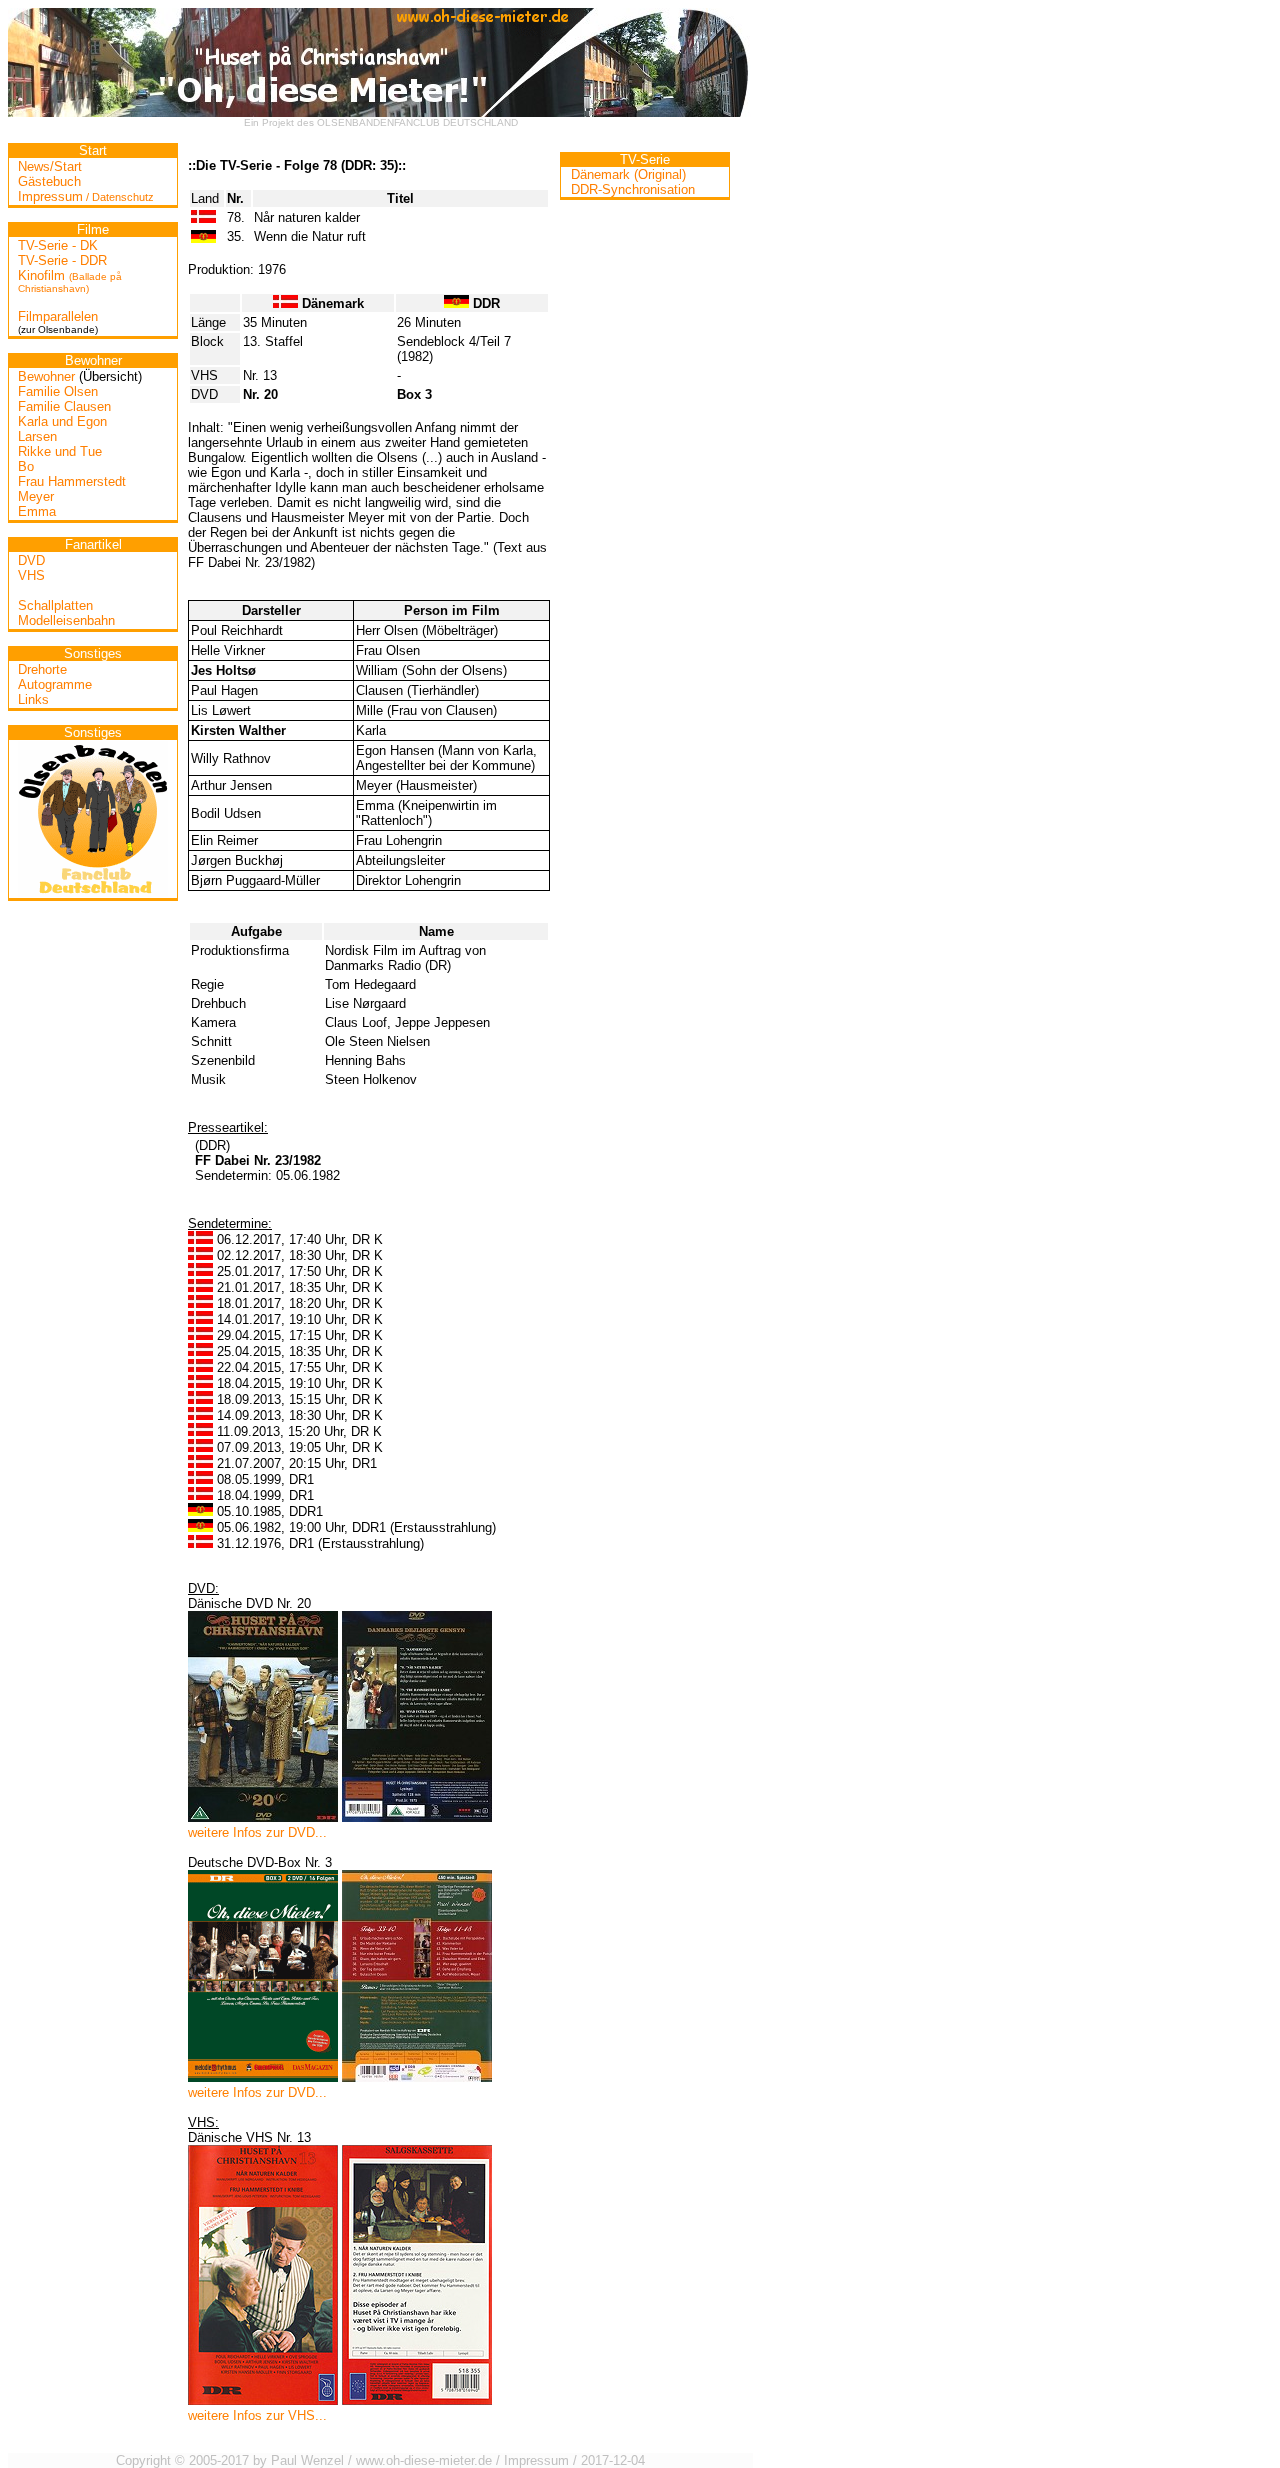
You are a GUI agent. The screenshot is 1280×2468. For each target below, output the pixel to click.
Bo (26, 466)
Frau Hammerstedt (72, 481)
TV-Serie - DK (58, 245)
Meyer (36, 496)
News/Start (50, 166)
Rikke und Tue (60, 451)
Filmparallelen (58, 316)
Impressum (86, 196)
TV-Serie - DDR (62, 260)
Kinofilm (70, 281)
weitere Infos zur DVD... (257, 1832)
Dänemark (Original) (628, 174)
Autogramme (55, 684)
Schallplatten (55, 605)
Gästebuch (49, 181)
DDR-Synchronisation (633, 189)
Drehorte (42, 669)
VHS (31, 575)
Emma (37, 511)
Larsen (37, 436)
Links (33, 699)
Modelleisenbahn (66, 620)
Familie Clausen (64, 406)
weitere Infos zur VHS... (257, 2415)
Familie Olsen (58, 391)
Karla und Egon (62, 421)
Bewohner (46, 376)
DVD (31, 560)
